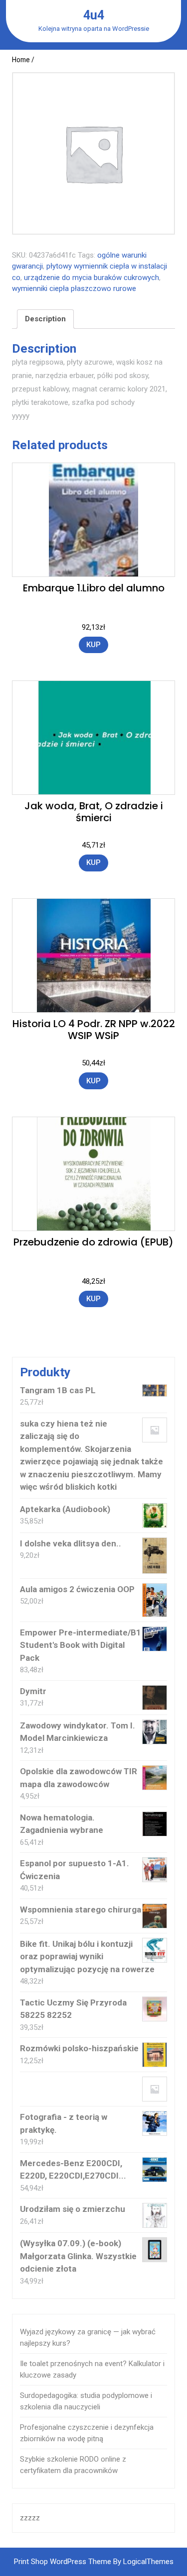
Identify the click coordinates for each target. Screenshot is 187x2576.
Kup (93, 645)
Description (45, 319)
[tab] (45, 319)
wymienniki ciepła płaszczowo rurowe (74, 288)
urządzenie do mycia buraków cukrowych (92, 278)
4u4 (94, 15)
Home (21, 60)
